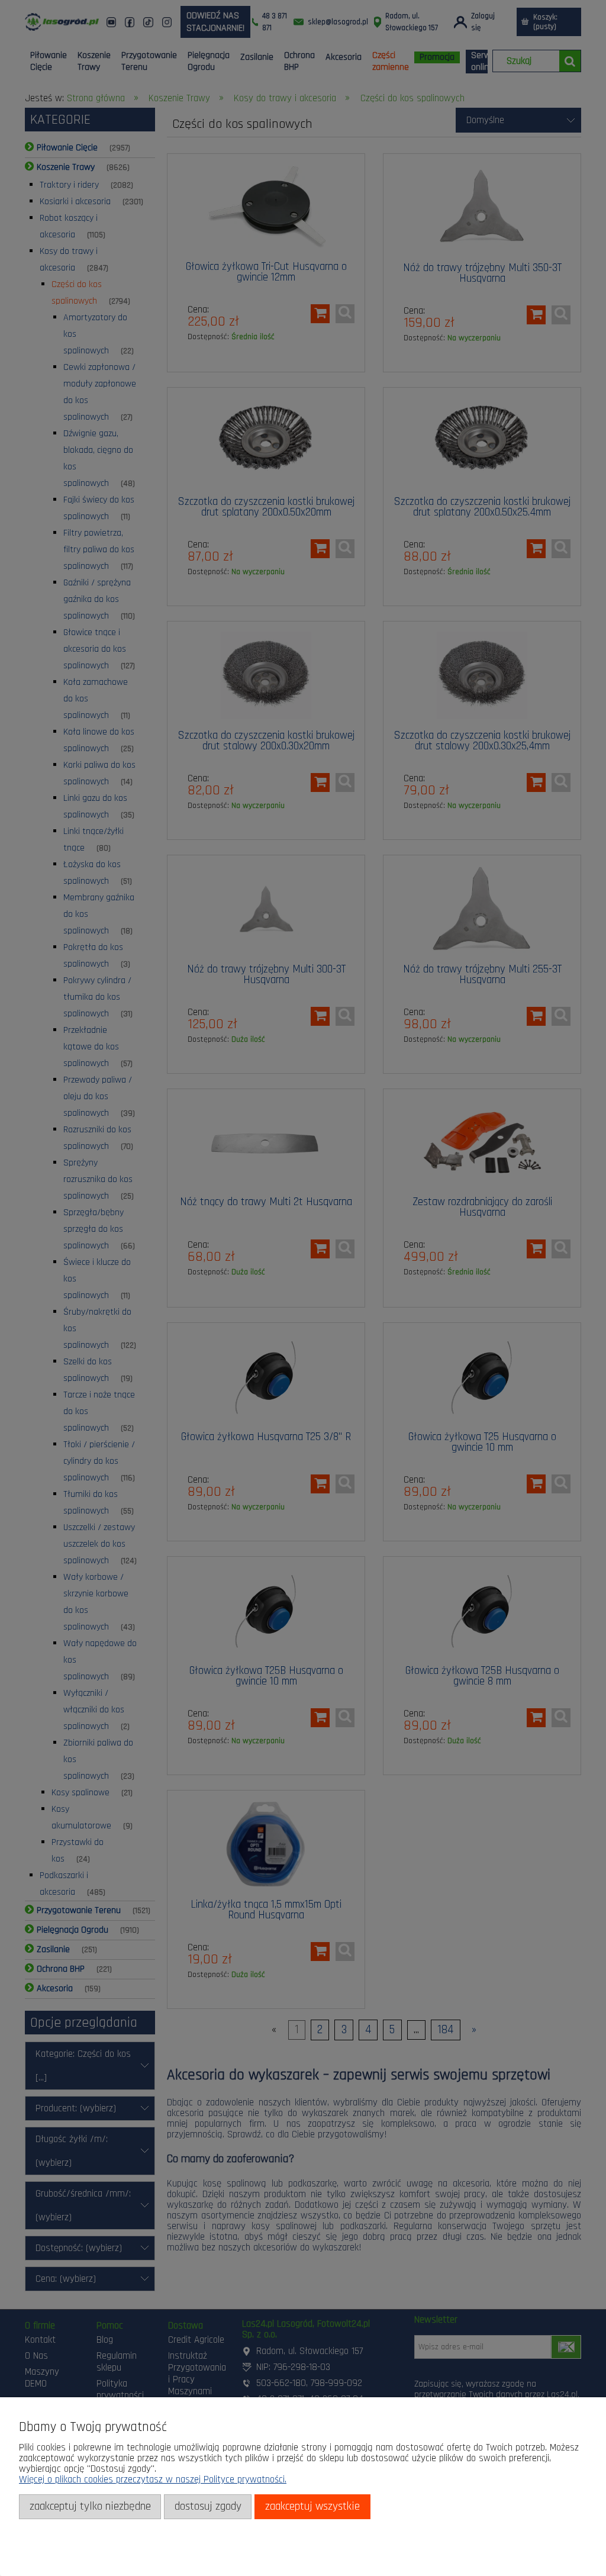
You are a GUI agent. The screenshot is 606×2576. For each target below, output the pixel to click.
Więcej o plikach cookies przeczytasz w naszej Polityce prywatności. (153, 2480)
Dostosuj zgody (208, 2506)
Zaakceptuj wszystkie (312, 2506)
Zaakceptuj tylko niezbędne (90, 2506)
